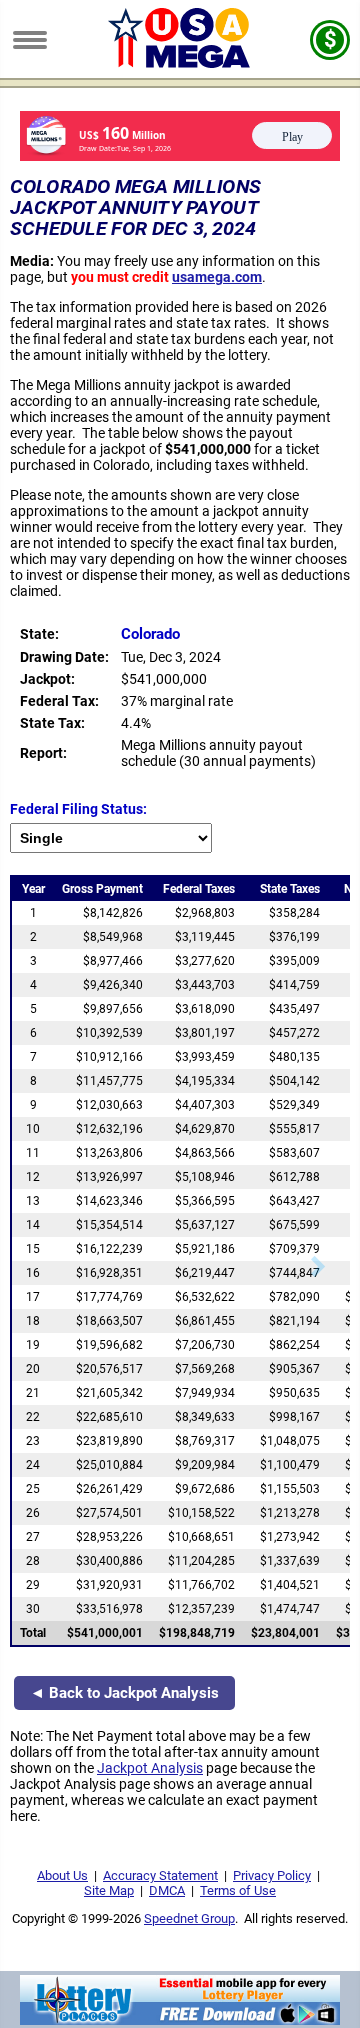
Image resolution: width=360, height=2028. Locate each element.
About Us (62, 1875)
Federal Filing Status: (78, 809)
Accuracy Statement (160, 1875)
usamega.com (217, 277)
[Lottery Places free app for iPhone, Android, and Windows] (180, 2020)
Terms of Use (238, 1890)
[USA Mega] (180, 63)
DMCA (167, 1890)
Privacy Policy (272, 1875)
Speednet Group (189, 1918)
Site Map (109, 1890)
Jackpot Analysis (150, 1768)
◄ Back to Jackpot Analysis (124, 1693)
